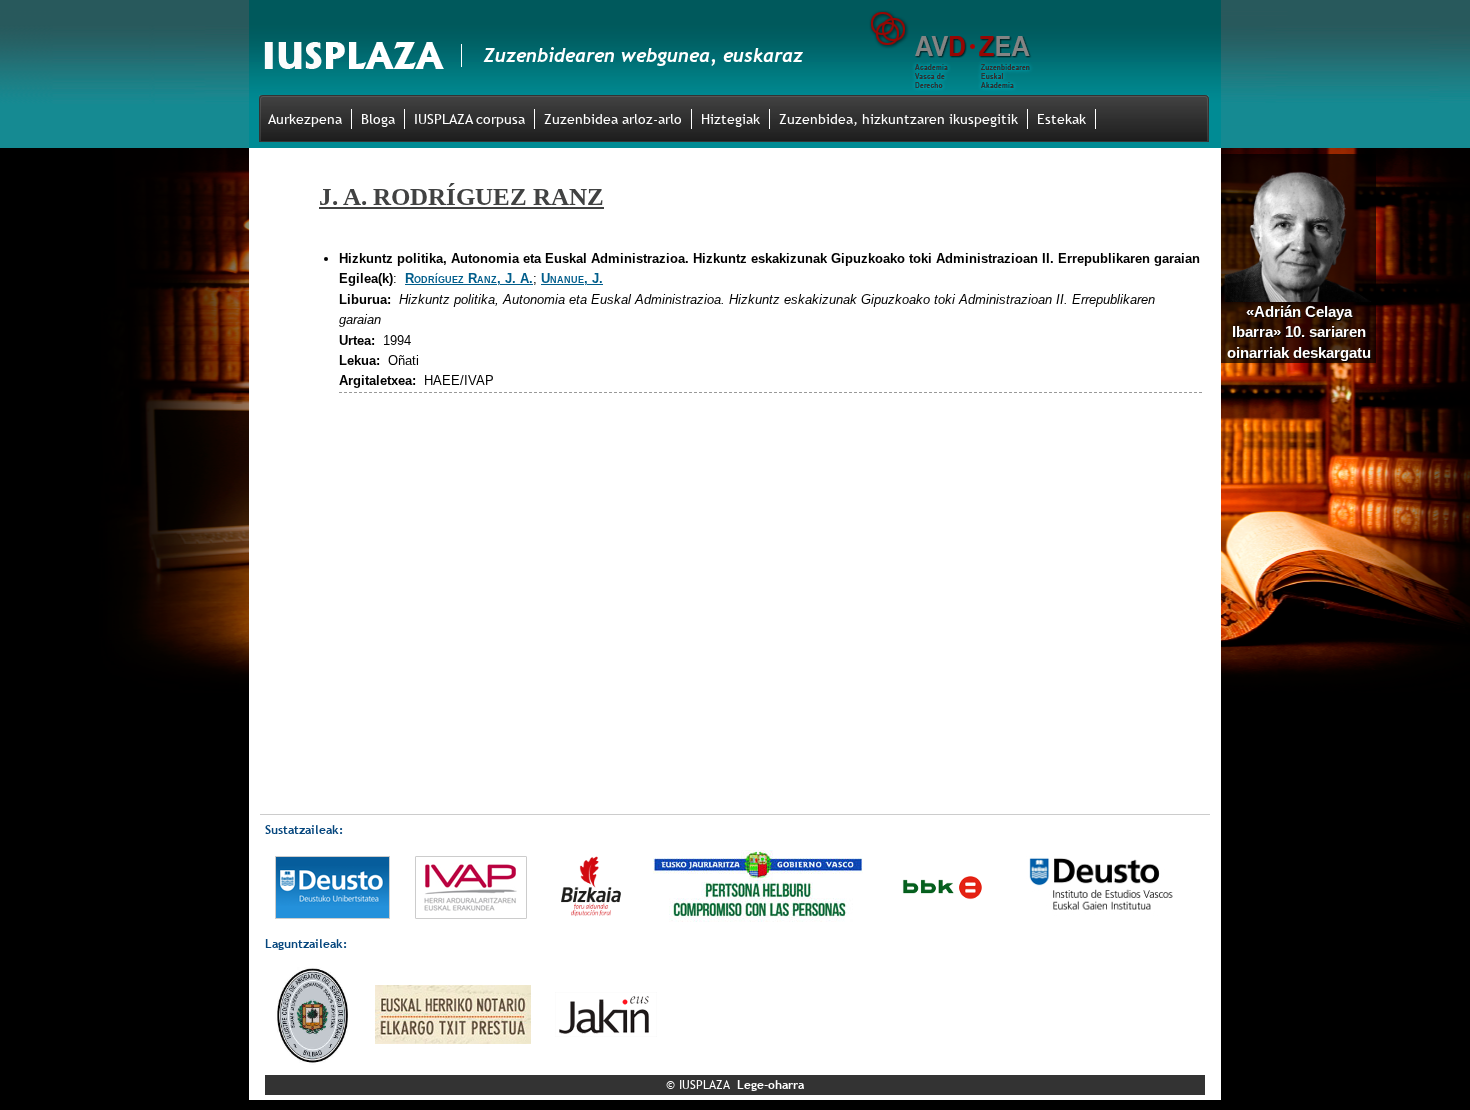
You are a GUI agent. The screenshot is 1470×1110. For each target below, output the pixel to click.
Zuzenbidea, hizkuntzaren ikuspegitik (898, 119)
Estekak (1061, 119)
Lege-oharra (770, 1085)
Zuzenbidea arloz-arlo (613, 119)
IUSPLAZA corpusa (469, 119)
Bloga (378, 119)
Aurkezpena (305, 119)
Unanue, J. (572, 278)
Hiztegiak (730, 119)
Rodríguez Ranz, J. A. (469, 278)
